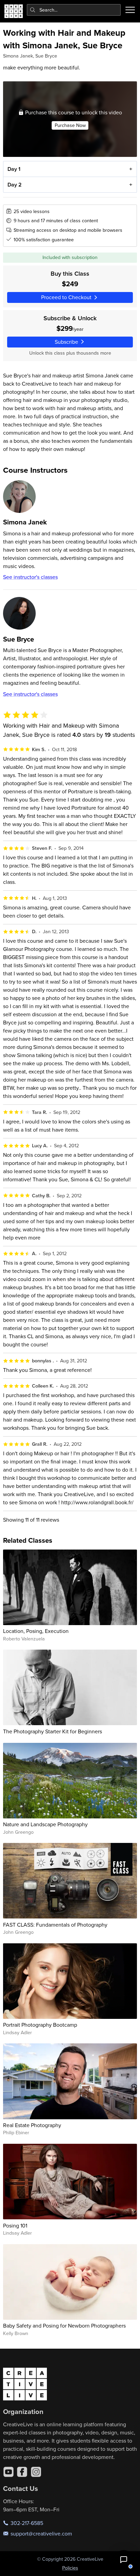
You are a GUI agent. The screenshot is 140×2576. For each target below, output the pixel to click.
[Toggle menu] (130, 10)
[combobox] (74, 10)
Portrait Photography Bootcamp (40, 2025)
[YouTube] (8, 2472)
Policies (70, 2568)
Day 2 (15, 185)
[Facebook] (22, 2472)
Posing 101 (15, 2225)
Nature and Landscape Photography (45, 1824)
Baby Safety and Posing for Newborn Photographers (64, 2326)
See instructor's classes (30, 577)
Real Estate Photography (32, 2125)
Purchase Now (70, 125)
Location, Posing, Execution (36, 1631)
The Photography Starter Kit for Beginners (52, 1731)
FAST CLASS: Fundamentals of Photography (55, 1925)
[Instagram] (36, 2472)
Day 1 (14, 169)
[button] (124, 2560)
